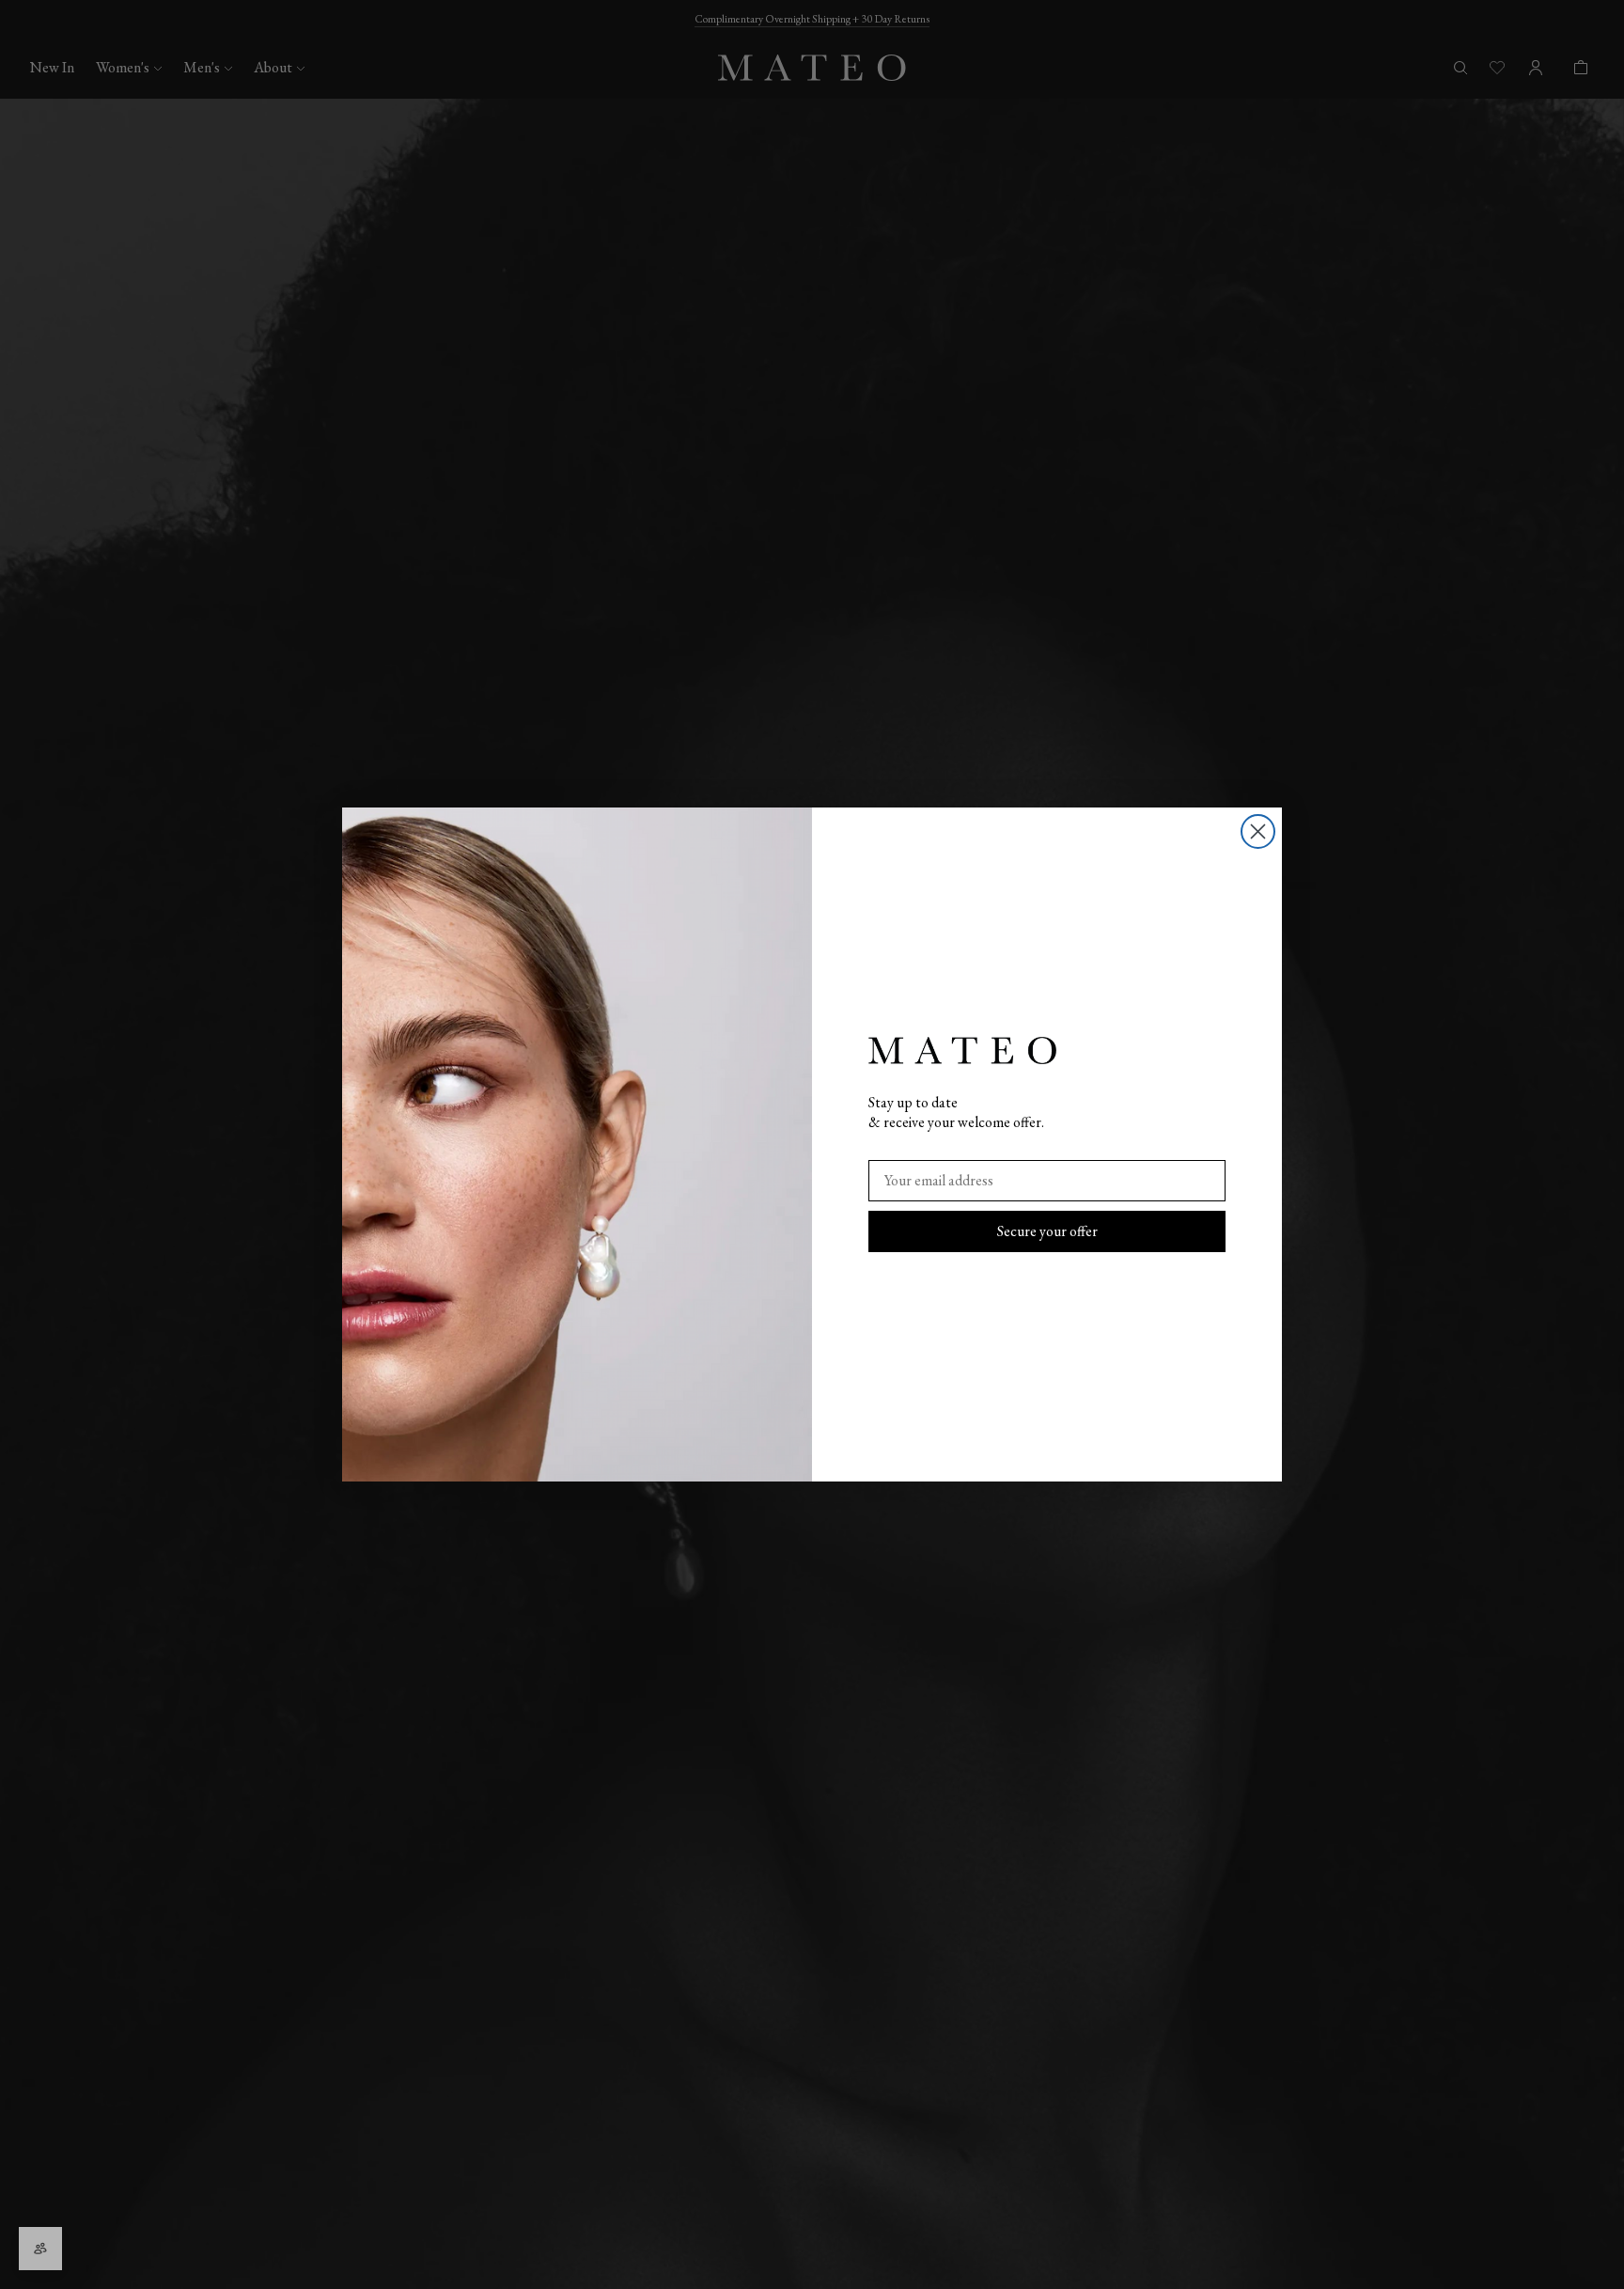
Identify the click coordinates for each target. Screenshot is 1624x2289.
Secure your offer (1047, 1231)
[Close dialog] (1258, 831)
